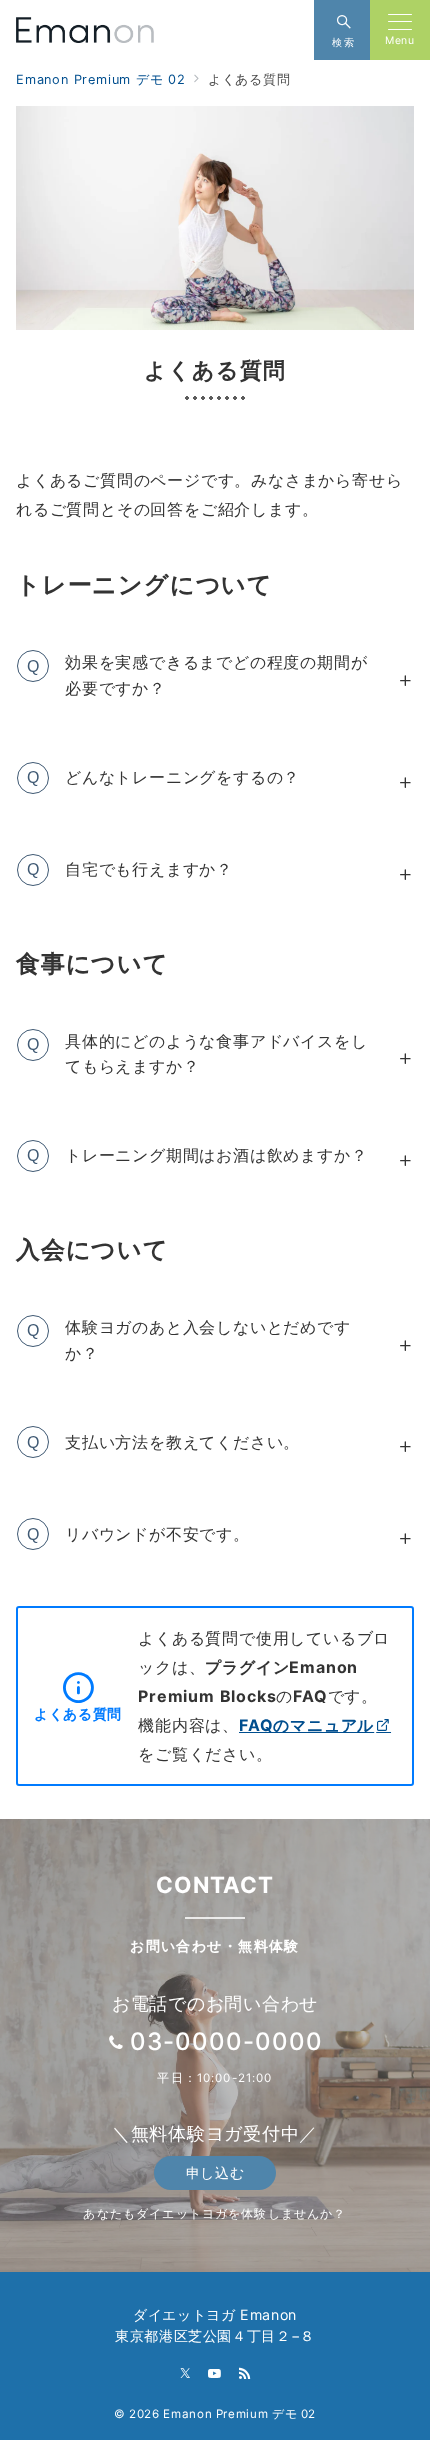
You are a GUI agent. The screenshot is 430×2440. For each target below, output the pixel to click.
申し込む (215, 2172)
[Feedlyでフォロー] (245, 2374)
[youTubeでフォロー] (215, 2374)
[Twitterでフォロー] (186, 2374)
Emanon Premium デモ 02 (239, 2414)
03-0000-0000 (226, 2041)
